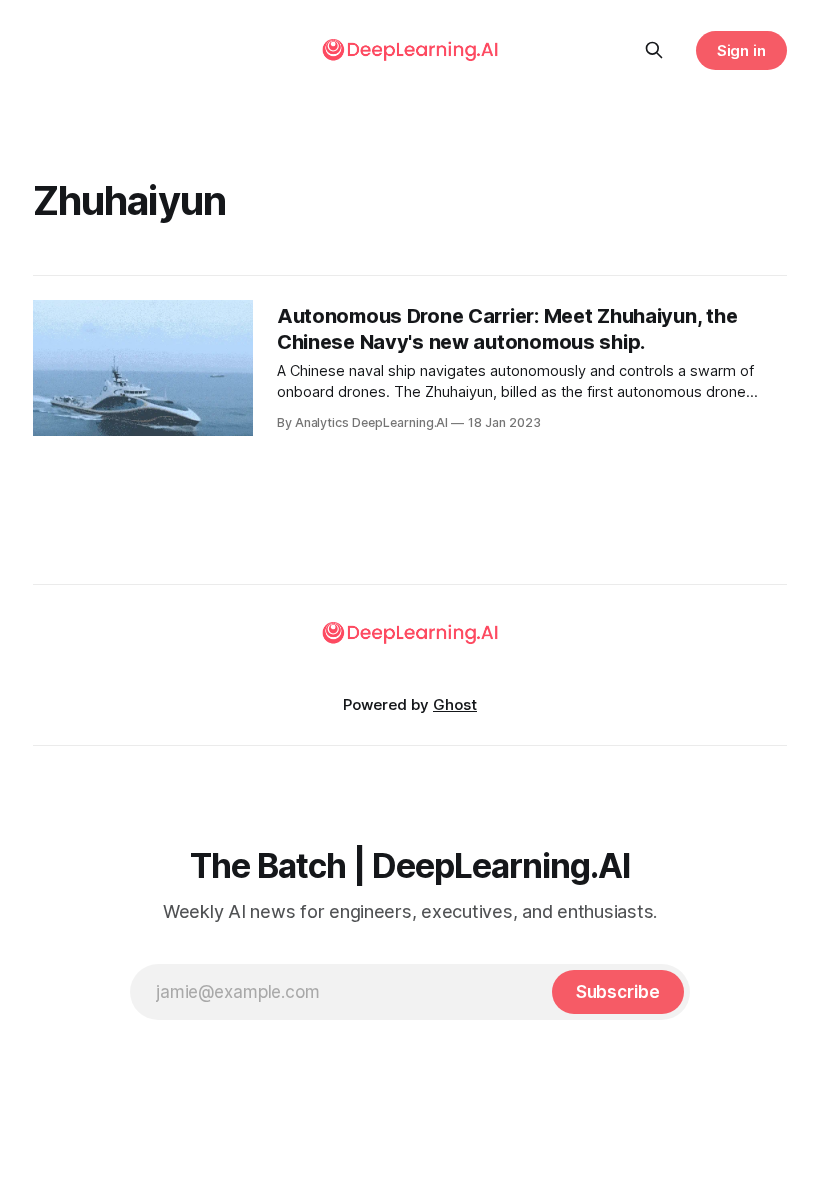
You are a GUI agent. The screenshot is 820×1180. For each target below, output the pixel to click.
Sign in (742, 50)
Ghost (455, 704)
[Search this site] (654, 50)
